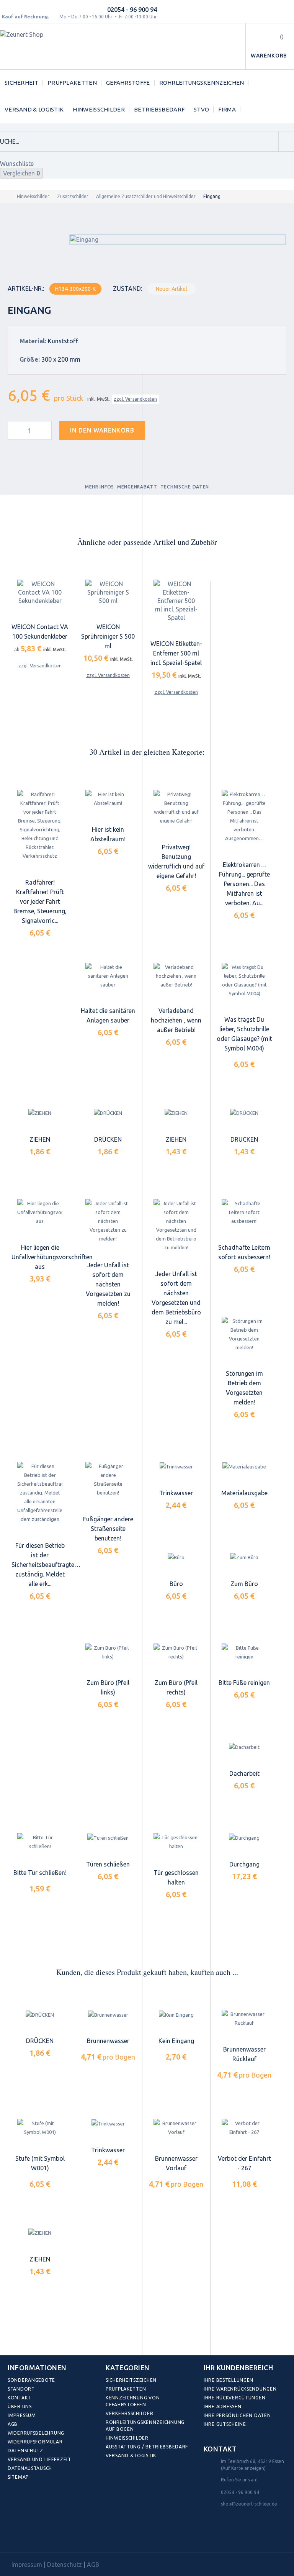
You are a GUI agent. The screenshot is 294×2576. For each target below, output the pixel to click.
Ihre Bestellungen (229, 2380)
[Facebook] (16, 2535)
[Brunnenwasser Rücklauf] (244, 2019)
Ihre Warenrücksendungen (240, 2389)
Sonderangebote (31, 2380)
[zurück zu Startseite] (7, 196)
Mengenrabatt (137, 487)
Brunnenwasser (108, 2041)
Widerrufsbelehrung (36, 2433)
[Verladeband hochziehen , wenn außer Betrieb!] (176, 976)
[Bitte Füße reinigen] (244, 1652)
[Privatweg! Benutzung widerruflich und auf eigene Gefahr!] (176, 808)
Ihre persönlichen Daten (237, 2415)
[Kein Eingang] (176, 2015)
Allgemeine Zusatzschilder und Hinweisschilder (146, 196)
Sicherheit (21, 83)
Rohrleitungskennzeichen (202, 83)
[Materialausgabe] (244, 1467)
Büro (176, 1584)
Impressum (22, 2415)
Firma (227, 109)
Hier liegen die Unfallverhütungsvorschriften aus (52, 1257)
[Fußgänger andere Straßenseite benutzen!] (108, 1480)
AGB (13, 2424)
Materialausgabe (244, 1493)
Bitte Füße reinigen (244, 1683)
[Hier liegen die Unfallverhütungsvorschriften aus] (40, 1212)
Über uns (20, 2406)
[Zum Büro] (244, 1557)
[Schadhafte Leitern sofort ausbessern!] (244, 1212)
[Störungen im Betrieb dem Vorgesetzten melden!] (244, 1334)
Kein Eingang (176, 2041)
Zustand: (127, 288)
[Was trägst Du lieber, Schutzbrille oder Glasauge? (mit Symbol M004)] (244, 980)
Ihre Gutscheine (225, 2424)
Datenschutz (25, 2451)
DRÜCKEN (108, 1139)
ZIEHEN (40, 1139)
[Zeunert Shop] (52, 47)
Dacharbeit (244, 1773)
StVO (201, 109)
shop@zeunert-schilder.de (249, 2504)
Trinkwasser (176, 1493)
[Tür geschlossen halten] (176, 1842)
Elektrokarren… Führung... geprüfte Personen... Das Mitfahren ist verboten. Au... (244, 884)
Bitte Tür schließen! (40, 1873)
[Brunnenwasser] (108, 2015)
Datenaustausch (30, 2468)
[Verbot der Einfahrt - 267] (244, 2128)
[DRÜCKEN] (108, 1113)
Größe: (30, 359)
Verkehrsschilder (130, 2413)
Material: (33, 341)
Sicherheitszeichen (131, 2380)
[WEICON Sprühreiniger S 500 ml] (108, 593)
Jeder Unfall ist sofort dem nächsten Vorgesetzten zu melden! (108, 1284)
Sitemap (18, 2477)
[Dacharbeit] (244, 1747)
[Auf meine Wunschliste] (165, 429)
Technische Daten (185, 487)
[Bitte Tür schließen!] (40, 1842)
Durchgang (244, 1864)
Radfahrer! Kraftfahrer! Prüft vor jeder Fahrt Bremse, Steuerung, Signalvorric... (40, 901)
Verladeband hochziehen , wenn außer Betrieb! (176, 1020)
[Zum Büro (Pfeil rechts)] (176, 1652)
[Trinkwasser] (176, 1467)
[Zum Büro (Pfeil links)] (108, 1652)
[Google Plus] (66, 2535)
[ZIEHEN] (40, 1113)
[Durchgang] (244, 1838)
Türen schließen (108, 1864)
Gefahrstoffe (128, 83)
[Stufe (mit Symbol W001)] (40, 2128)
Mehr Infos (100, 487)
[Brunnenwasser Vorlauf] (176, 2128)
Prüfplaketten (72, 83)
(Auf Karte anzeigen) (243, 2468)
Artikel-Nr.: (26, 288)
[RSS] (49, 2535)
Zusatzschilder (73, 196)
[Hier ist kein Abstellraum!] (108, 799)
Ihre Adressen (222, 2406)
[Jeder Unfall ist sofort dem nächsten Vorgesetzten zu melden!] (108, 1221)
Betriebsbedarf (159, 109)
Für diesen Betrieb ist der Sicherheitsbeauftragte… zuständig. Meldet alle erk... (46, 1565)
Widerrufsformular (35, 2442)
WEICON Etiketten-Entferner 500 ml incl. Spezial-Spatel (176, 653)
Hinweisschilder (99, 109)
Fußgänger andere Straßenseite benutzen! (108, 1529)
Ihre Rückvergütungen (234, 2398)
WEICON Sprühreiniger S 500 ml (108, 636)
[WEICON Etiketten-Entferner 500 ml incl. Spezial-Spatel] (176, 601)
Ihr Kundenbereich (238, 2368)
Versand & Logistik (34, 109)
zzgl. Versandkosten (135, 399)
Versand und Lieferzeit (39, 2459)
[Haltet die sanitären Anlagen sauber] (108, 976)
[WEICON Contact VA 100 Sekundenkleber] (40, 593)
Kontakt (19, 2398)
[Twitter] (32, 2535)
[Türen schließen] (108, 1838)
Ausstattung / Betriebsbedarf (147, 2447)
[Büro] (176, 1557)
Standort (21, 2389)
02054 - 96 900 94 (132, 10)
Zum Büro (244, 1584)
